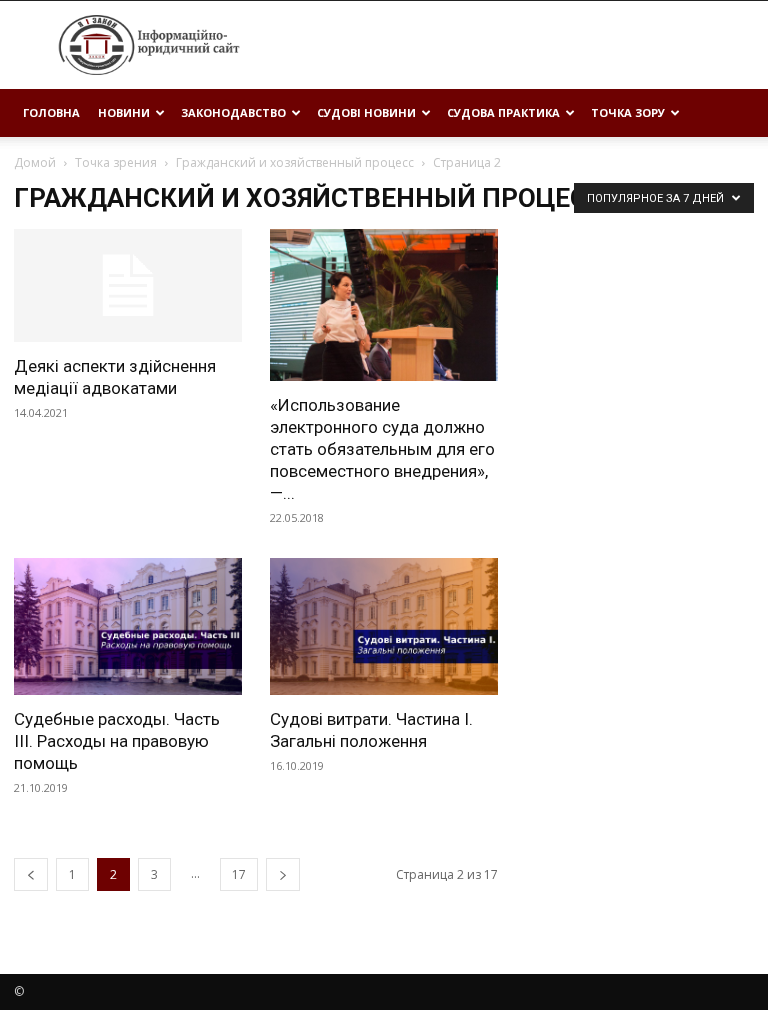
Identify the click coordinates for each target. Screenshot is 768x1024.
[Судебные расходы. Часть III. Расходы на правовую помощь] (128, 626)
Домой (35, 162)
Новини (124, 112)
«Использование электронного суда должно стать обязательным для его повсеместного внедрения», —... (382, 449)
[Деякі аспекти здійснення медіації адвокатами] (128, 285)
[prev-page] (31, 874)
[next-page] (283, 874)
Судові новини (366, 112)
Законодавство (233, 112)
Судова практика (503, 112)
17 (239, 874)
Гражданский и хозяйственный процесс (295, 162)
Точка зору (628, 112)
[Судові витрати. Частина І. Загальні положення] (384, 626)
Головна (51, 112)
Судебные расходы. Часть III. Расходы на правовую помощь (117, 741)
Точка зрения (116, 162)
